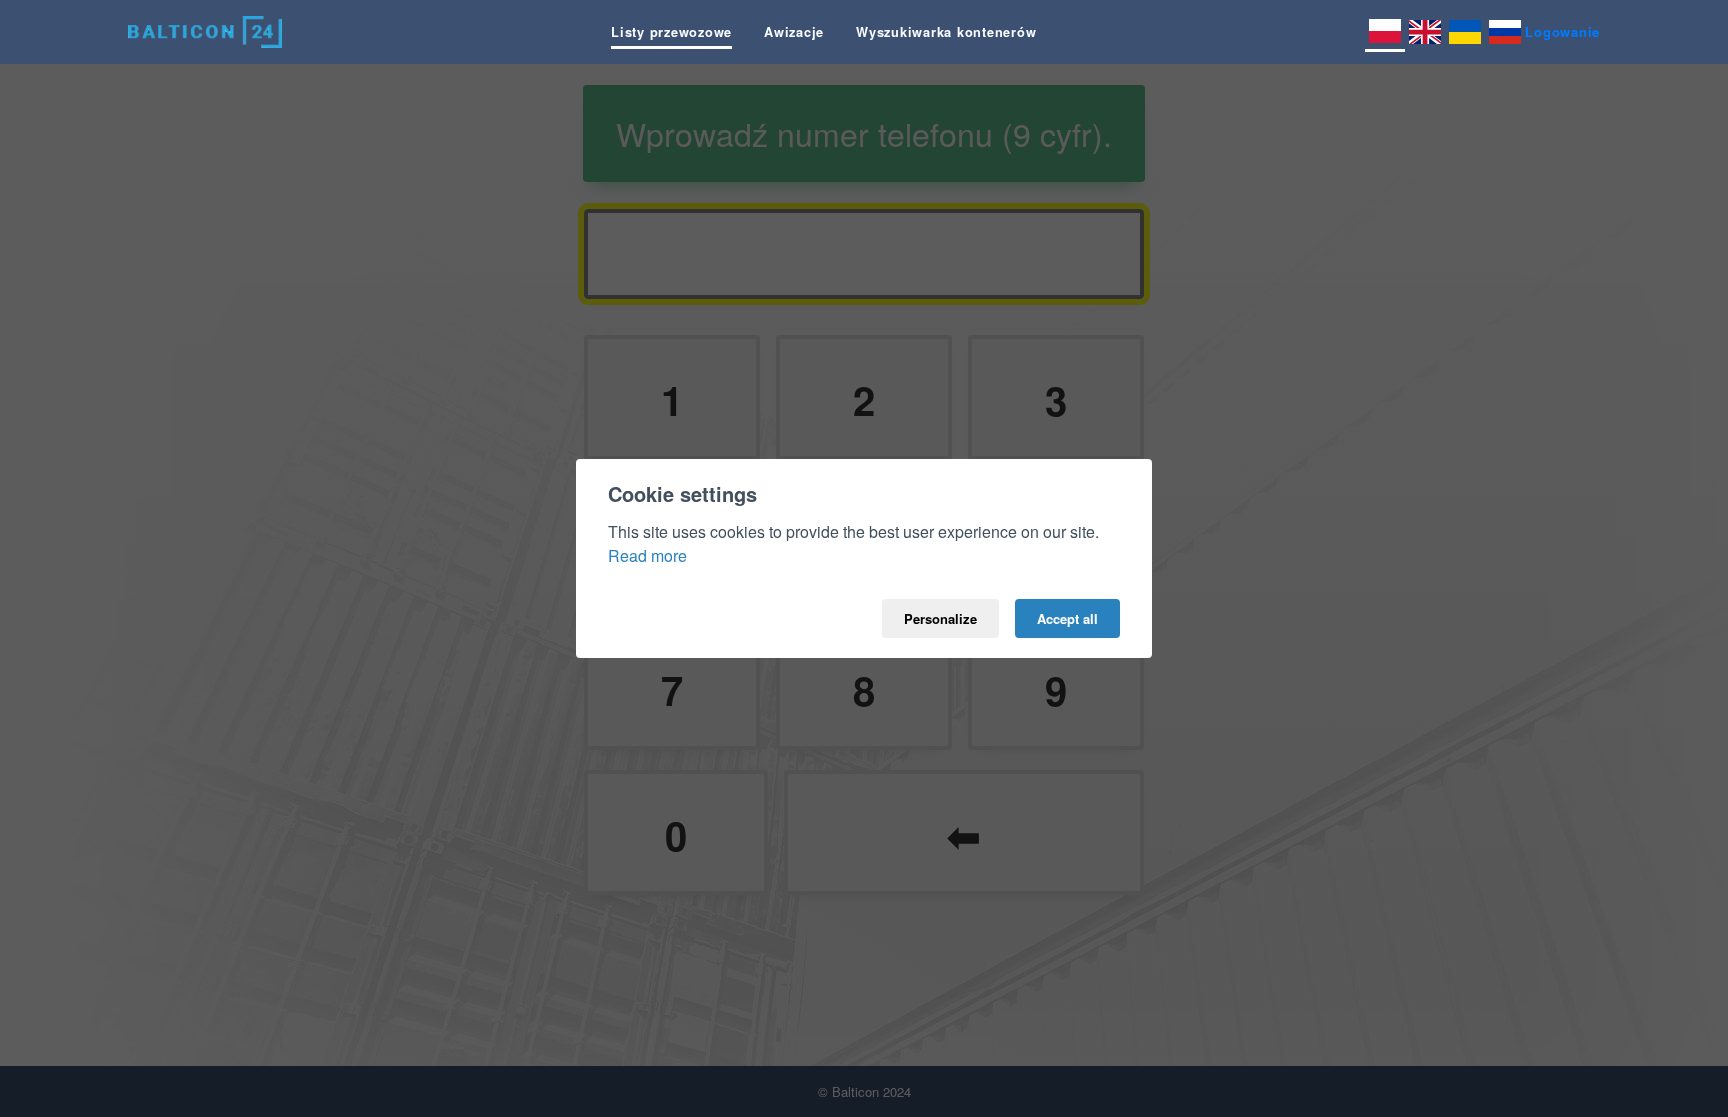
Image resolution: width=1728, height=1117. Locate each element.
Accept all (1067, 618)
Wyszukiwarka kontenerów (946, 32)
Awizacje (794, 32)
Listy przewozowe (671, 32)
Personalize (940, 618)
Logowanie (1562, 31)
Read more (647, 555)
